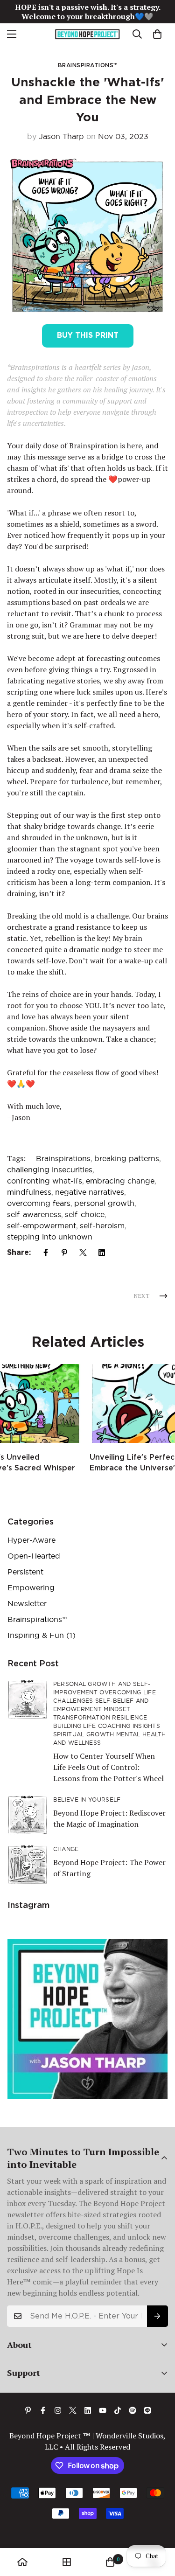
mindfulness (29, 1192)
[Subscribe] (157, 2316)
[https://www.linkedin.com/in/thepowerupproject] (88, 2410)
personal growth (104, 1203)
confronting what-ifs (45, 1181)
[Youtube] (103, 2410)
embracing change (120, 1181)
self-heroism (102, 1225)
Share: (19, 1252)
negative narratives (90, 1192)
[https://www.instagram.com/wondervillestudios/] (58, 2410)
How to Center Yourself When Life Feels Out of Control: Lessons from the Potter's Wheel (108, 1767)
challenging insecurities (50, 1170)
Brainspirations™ (88, 65)
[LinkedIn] (102, 1253)
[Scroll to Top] (158, 2527)
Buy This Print (88, 335)
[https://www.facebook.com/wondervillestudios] (43, 2410)
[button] (157, 34)
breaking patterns (127, 1158)
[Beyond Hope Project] (87, 34)
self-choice (85, 1214)
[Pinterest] (64, 1253)
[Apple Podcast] (147, 2410)
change (66, 1849)
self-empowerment (42, 1225)
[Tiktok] (118, 2410)
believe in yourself (87, 1800)
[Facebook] (46, 1253)
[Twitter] (83, 1253)
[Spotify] (133, 2410)
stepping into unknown (50, 1237)
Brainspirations (63, 1158)
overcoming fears (39, 1203)
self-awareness (34, 1214)
